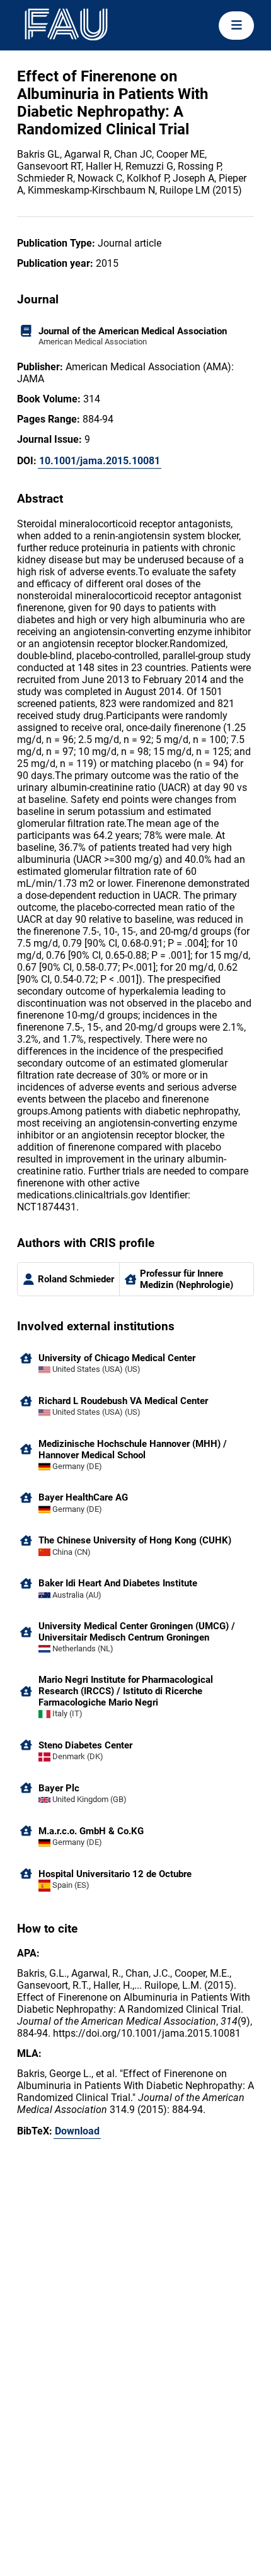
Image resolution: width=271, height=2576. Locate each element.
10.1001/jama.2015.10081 (100, 461)
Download (77, 2131)
